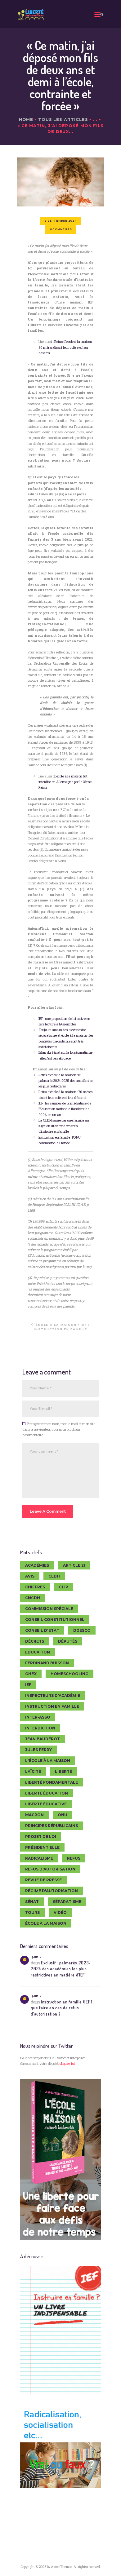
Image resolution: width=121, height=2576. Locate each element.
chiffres (35, 1587)
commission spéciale (49, 1609)
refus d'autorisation (50, 1869)
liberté (63, 1771)
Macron (34, 1815)
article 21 (74, 1565)
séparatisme (67, 1902)
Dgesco (82, 1630)
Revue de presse (43, 1880)
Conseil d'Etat (42, 1630)
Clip (64, 1587)
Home (26, 119)
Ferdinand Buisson (47, 1663)
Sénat (32, 1902)
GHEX (31, 1674)
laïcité (33, 1771)
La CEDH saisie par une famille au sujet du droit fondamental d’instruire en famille (64, 1126)
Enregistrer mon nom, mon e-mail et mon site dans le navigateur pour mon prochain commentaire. (59, 1429)
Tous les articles (63, 119)
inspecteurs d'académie (53, 1695)
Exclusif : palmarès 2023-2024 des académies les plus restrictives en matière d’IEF (61, 1969)
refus (74, 1858)
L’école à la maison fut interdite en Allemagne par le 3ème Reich (65, 782)
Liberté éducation (47, 1793)
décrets (35, 1641)
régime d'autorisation (52, 1891)
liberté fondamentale (52, 1782)
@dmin (36, 1957)
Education (38, 1652)
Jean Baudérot (43, 1739)
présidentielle (42, 1847)
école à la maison (56, 1325)
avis (30, 1576)
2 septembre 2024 (60, 221)
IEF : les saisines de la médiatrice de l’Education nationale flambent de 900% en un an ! (65, 1109)
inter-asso (38, 1717)
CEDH (54, 1576)
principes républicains (52, 1826)
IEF (84, 1325)
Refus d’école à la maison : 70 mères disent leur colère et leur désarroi (66, 347)
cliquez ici (67, 2063)
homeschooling (69, 1674)
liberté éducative (46, 1804)
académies (37, 1565)
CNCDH (33, 1598)
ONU (63, 1815)
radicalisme (39, 1858)
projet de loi (41, 1837)
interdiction (40, 1728)
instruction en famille (60, 1329)
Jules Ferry (38, 1750)
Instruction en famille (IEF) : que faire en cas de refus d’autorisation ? (63, 2008)
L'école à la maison (48, 1761)
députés (68, 1641)
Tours (32, 1912)
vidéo (60, 1912)
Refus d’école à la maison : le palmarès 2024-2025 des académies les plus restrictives (65, 1081)
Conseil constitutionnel (55, 1620)
